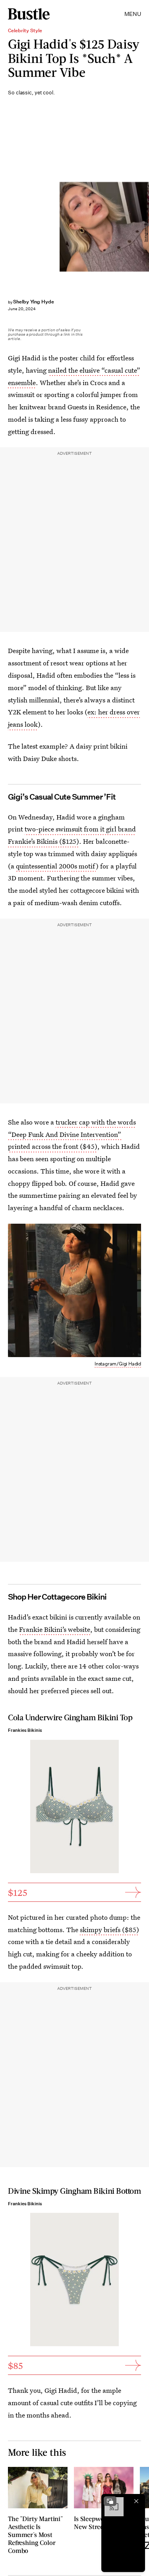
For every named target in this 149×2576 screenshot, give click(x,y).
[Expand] (110, 2501)
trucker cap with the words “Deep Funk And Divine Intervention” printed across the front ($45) (72, 1134)
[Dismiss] (136, 2501)
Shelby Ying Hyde (34, 302)
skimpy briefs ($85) (109, 1930)
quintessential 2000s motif (56, 866)
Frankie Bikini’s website (55, 1629)
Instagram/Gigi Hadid (146, 227)
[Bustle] (29, 14)
